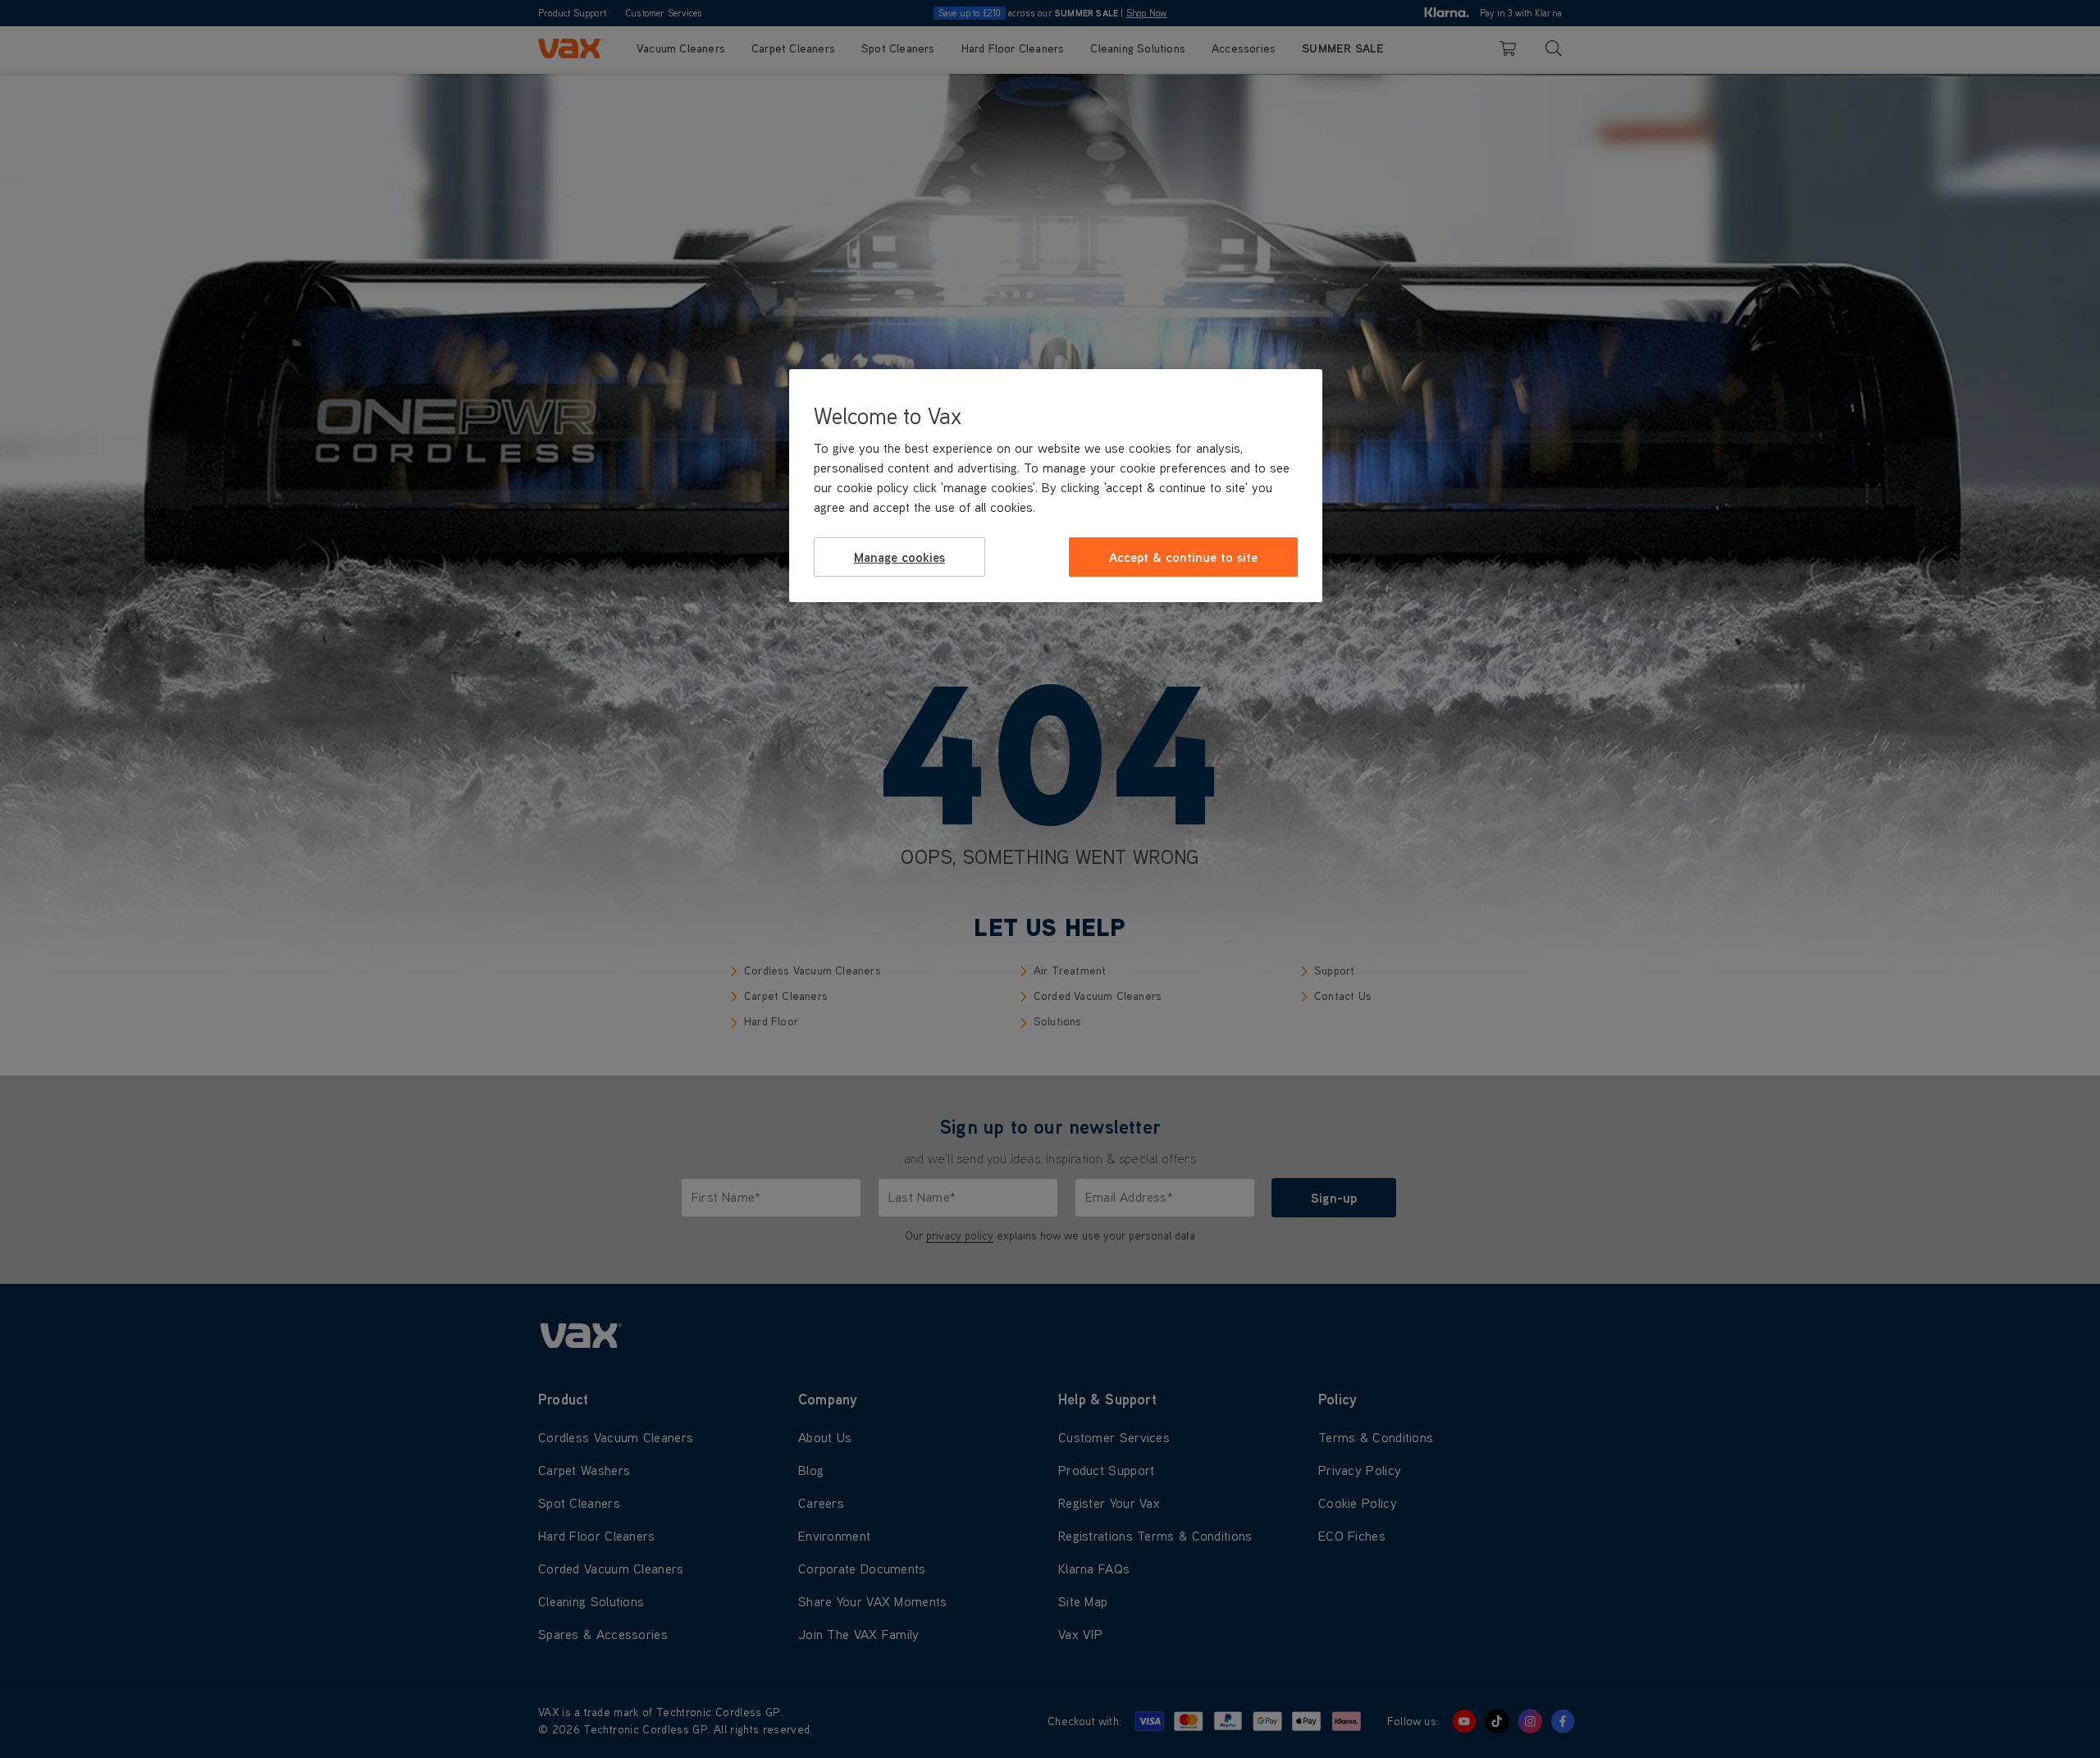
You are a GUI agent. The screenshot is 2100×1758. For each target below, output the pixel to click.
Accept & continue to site (1183, 557)
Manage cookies (899, 557)
